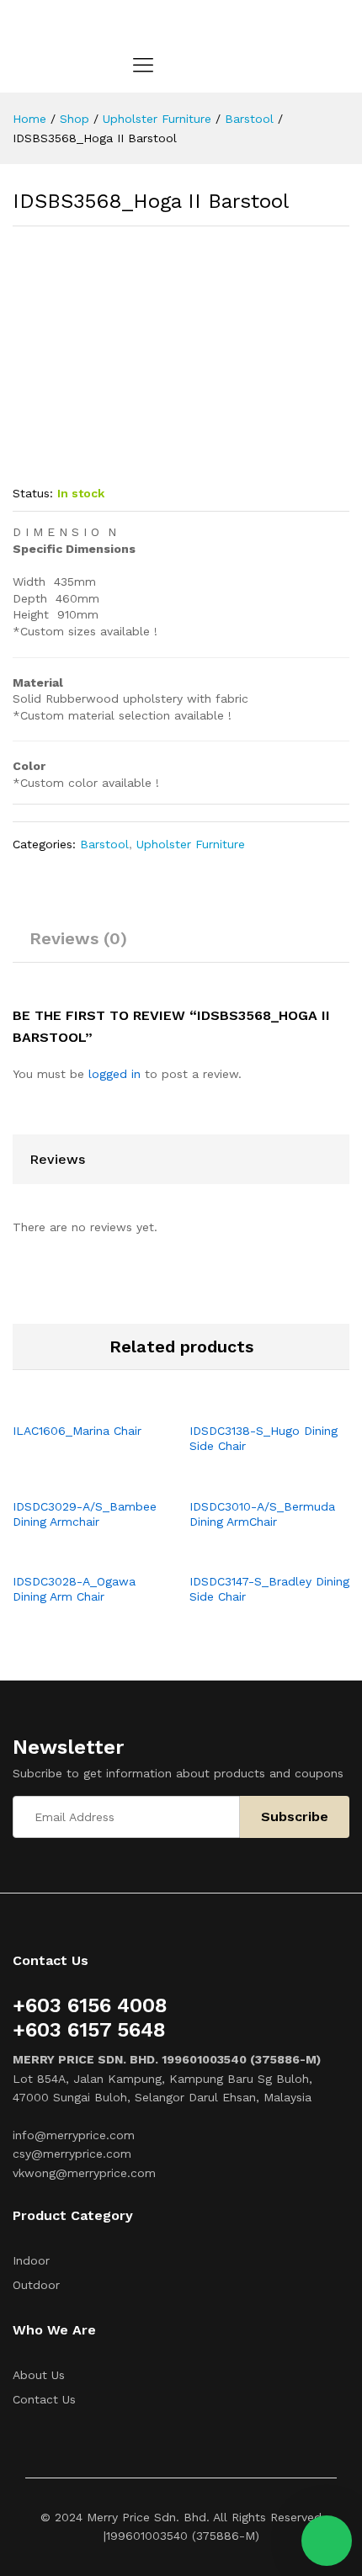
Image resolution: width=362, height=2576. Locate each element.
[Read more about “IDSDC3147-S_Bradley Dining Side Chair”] (250, 1554)
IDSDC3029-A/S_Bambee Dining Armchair (85, 1514)
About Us (39, 2375)
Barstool (104, 844)
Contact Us (44, 2399)
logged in (114, 1074)
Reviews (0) (78, 938)
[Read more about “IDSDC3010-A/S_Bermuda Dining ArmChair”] (250, 1479)
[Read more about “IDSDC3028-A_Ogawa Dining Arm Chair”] (73, 1554)
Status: (33, 493)
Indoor (31, 2260)
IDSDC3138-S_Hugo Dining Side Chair (264, 1438)
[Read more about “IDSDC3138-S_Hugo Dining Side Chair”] (250, 1403)
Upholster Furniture (191, 844)
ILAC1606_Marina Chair (77, 1431)
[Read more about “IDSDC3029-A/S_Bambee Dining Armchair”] (73, 1479)
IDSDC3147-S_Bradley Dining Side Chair (269, 1589)
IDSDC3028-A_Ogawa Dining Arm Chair (74, 1589)
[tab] (78, 946)
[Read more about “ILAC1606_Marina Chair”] (73, 1403)
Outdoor (36, 2285)
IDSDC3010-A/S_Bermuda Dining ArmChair (262, 1514)
